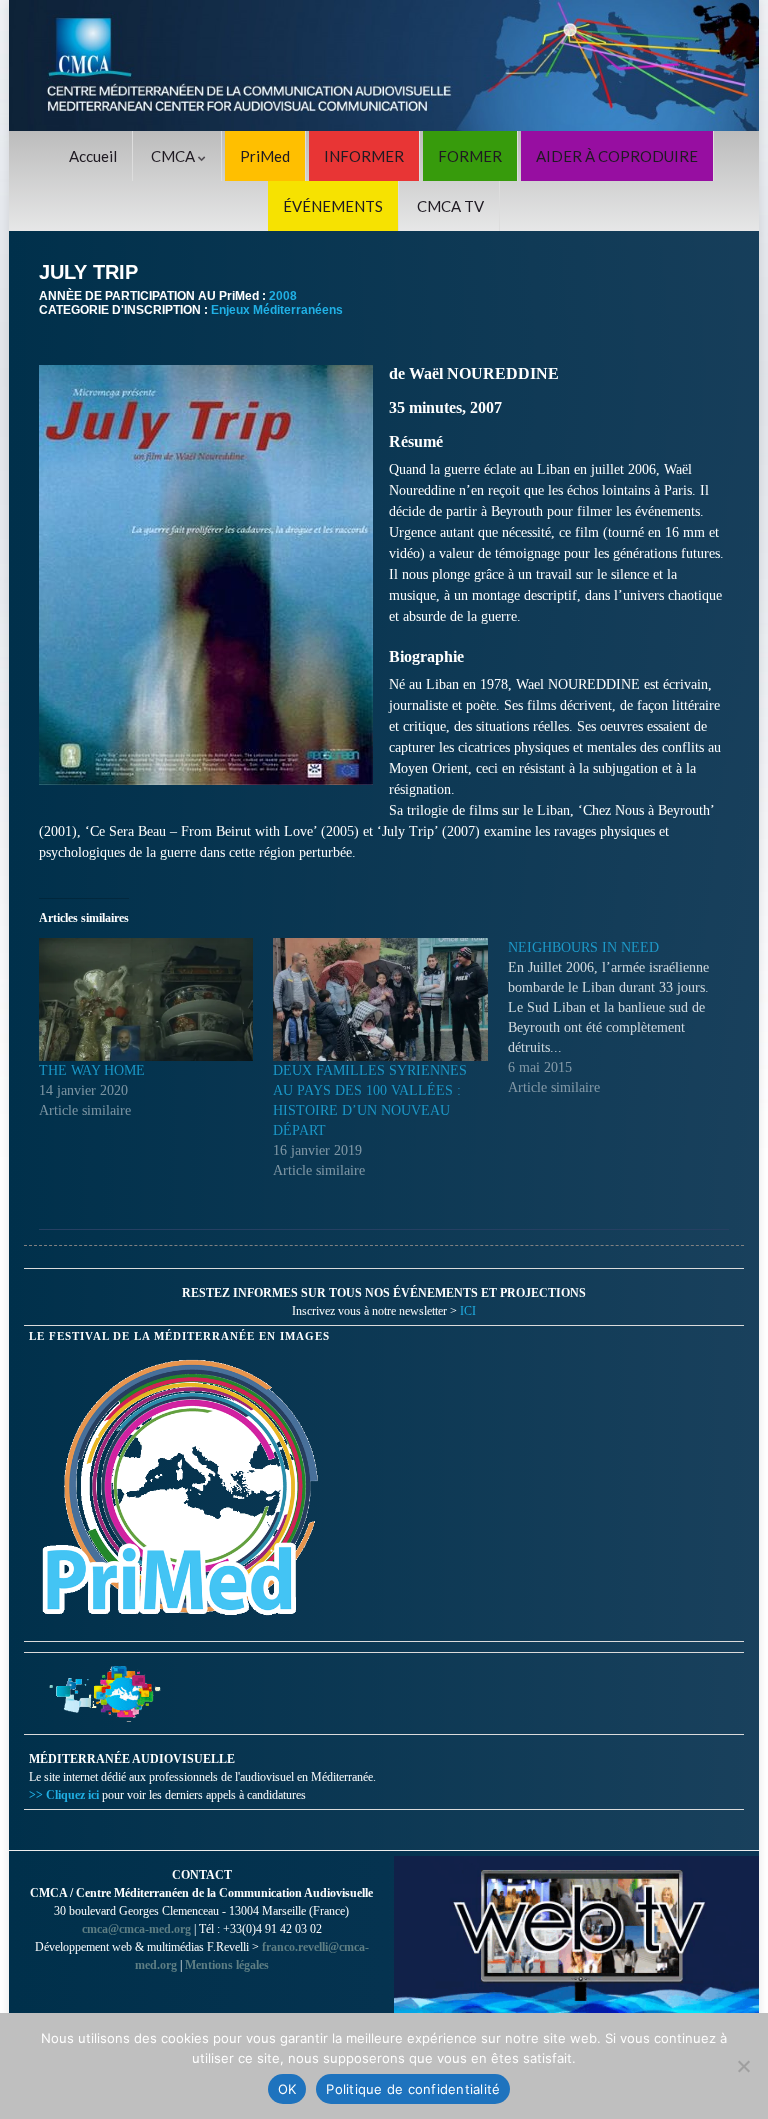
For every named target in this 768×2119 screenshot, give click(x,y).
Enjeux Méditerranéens (277, 310)
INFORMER (364, 156)
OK (287, 2089)
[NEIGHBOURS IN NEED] (625, 1018)
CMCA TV (450, 206)
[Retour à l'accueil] (384, 65)
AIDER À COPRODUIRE (617, 156)
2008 (283, 296)
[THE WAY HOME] (146, 999)
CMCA (174, 156)
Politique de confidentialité (413, 2089)
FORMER (470, 156)
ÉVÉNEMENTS (333, 206)
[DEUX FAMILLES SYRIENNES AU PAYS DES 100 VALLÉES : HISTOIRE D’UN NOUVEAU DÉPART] (380, 999)
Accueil (93, 156)
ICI (468, 1311)
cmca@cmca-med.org (136, 1929)
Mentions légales (227, 1965)
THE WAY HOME (92, 1070)
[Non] (743, 2066)
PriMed (265, 156)
